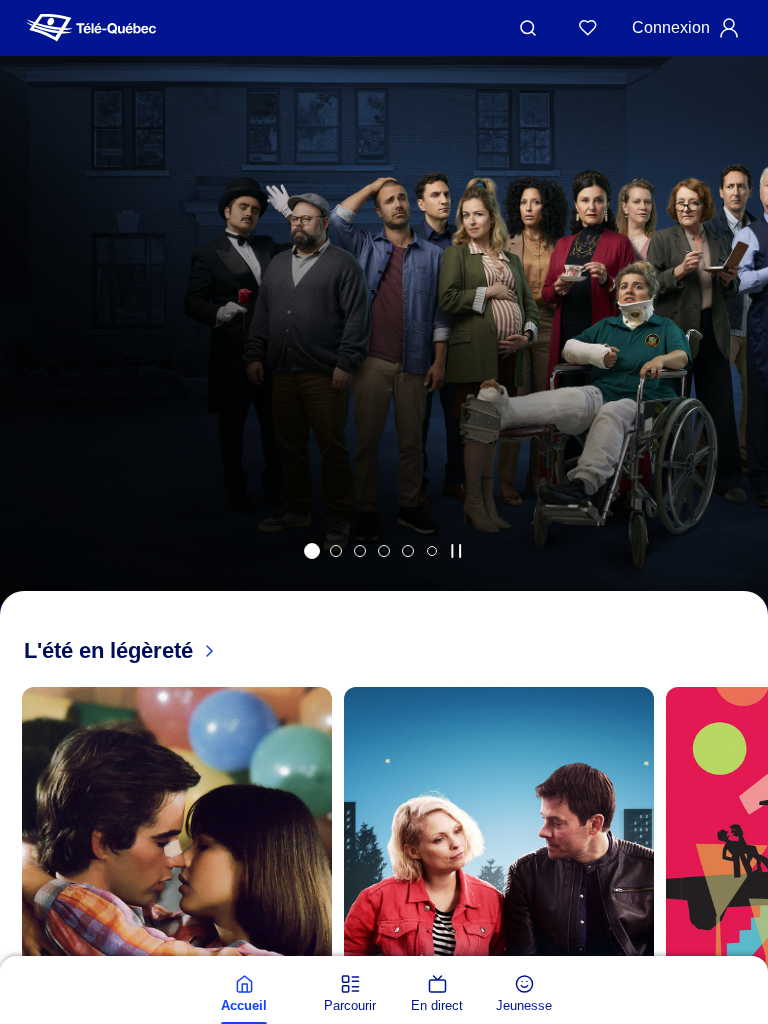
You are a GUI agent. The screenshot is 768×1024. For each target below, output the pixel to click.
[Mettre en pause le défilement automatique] (456, 551)
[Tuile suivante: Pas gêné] (738, 356)
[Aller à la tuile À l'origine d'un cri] (384, 551)
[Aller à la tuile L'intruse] (408, 551)
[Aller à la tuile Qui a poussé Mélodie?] (312, 551)
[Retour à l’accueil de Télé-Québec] (91, 28)
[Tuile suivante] (748, 951)
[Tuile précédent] (20, 951)
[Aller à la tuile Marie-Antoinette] (336, 551)
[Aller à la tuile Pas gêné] (360, 551)
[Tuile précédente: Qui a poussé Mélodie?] (29, 356)
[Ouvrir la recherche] (528, 28)
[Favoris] (588, 28)
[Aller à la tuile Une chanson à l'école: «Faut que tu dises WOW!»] (432, 551)
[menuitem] (244, 994)
